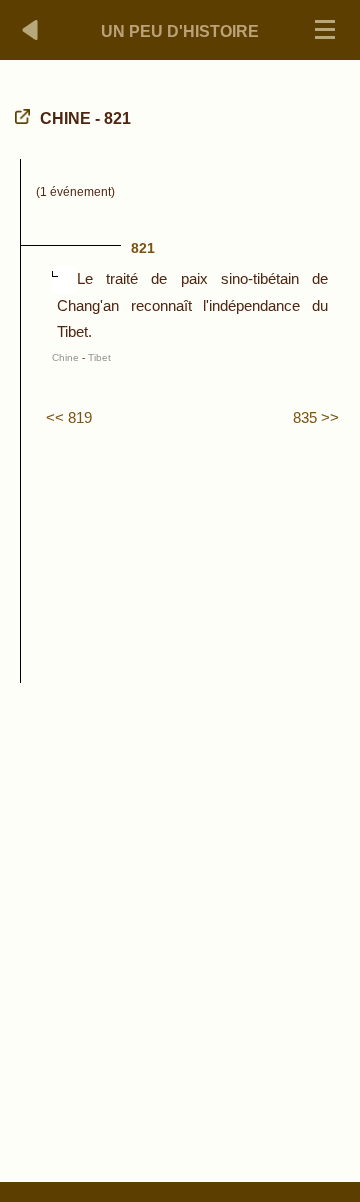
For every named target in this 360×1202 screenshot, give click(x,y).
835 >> (316, 417)
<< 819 (69, 417)
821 (143, 248)
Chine (65, 357)
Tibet (99, 357)
